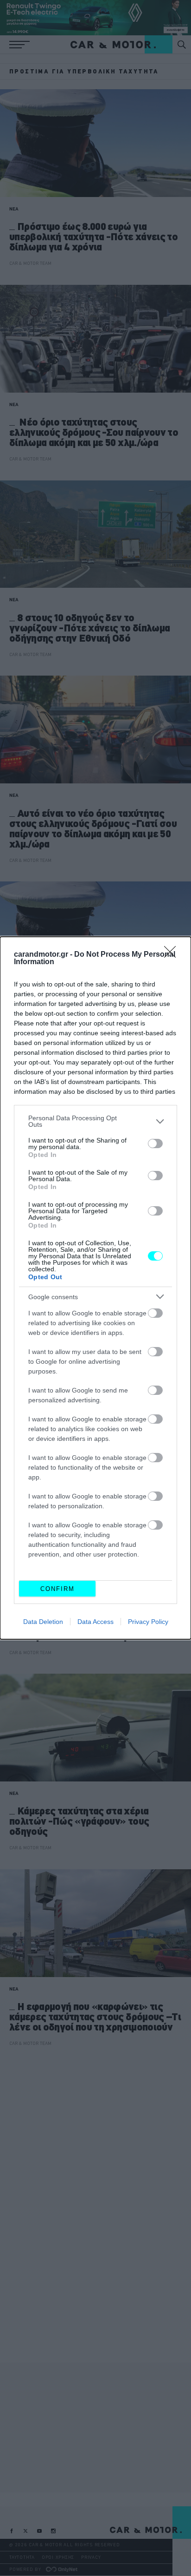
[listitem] (95, 1121)
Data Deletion (43, 1622)
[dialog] (95, 1288)
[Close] (173, 955)
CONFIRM (57, 1589)
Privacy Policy (148, 1622)
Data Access (95, 1622)
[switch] (155, 1143)
